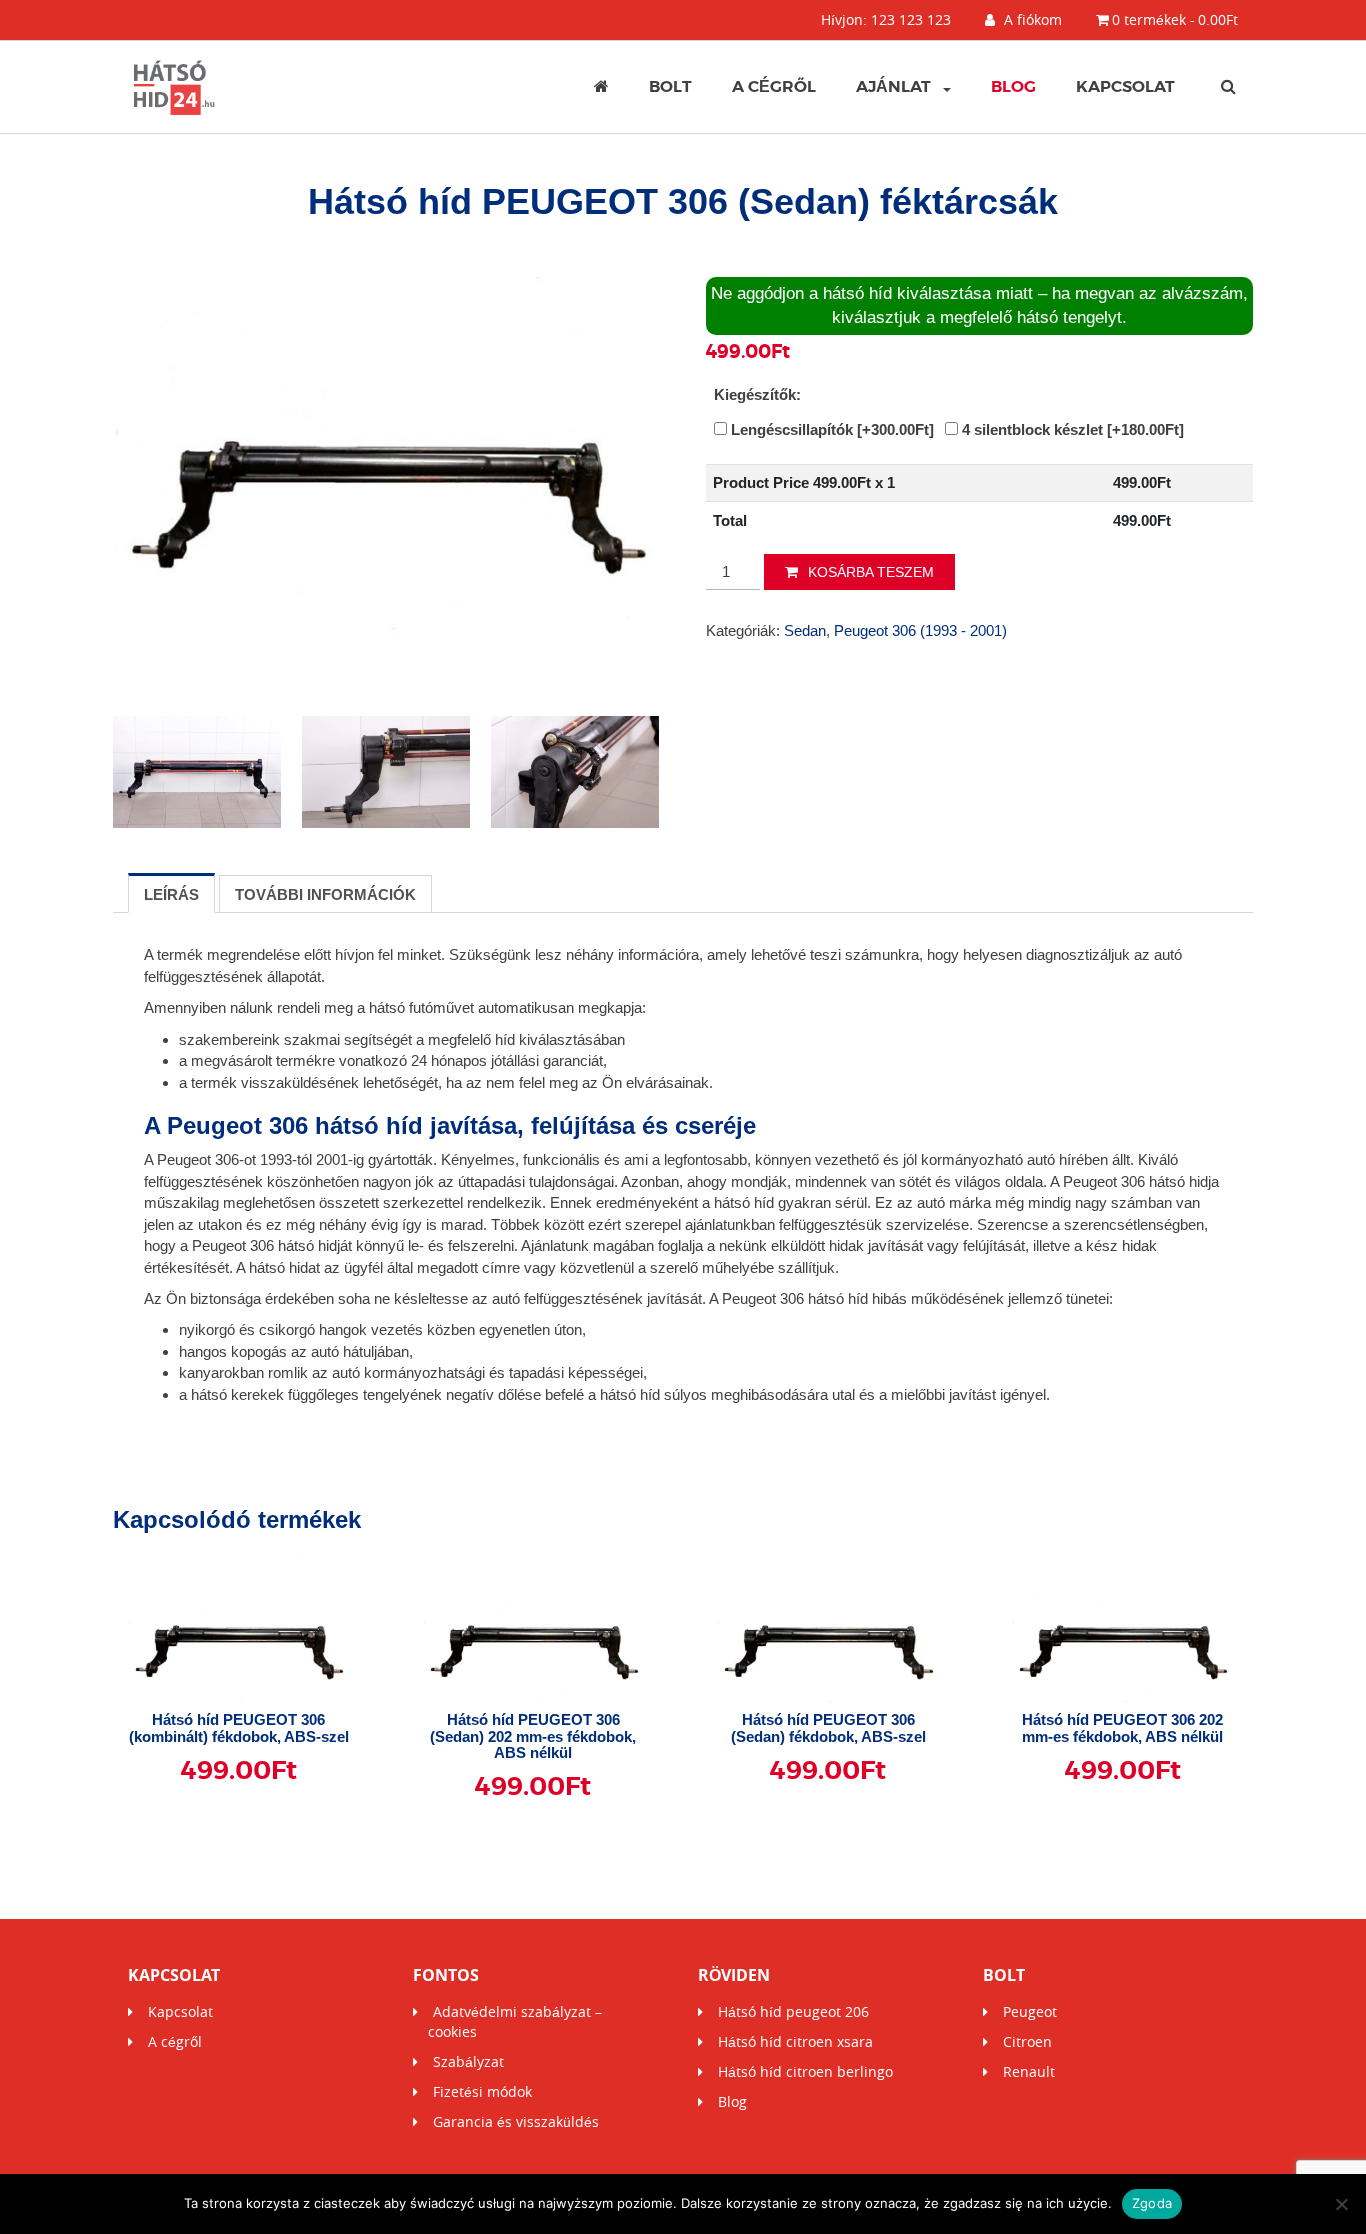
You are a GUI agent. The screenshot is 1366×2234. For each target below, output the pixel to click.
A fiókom (1031, 19)
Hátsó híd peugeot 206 (793, 2011)
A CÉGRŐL (774, 87)
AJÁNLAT (893, 87)
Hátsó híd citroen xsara (795, 2041)
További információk (325, 894)
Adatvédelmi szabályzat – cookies (515, 2021)
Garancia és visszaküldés (516, 2121)
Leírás (171, 894)
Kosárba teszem (871, 572)
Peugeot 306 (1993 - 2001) (920, 630)
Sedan (805, 630)
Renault (1029, 2071)
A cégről (175, 2041)
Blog (1013, 87)
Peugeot (1030, 2011)
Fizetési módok (482, 2091)
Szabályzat (468, 2061)
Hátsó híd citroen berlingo (805, 2071)
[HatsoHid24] (174, 87)
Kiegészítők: (757, 394)
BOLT (670, 87)
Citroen (1027, 2041)
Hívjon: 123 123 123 (886, 19)
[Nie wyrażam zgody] (1341, 2204)
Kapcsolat (1125, 87)
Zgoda (1152, 2203)
